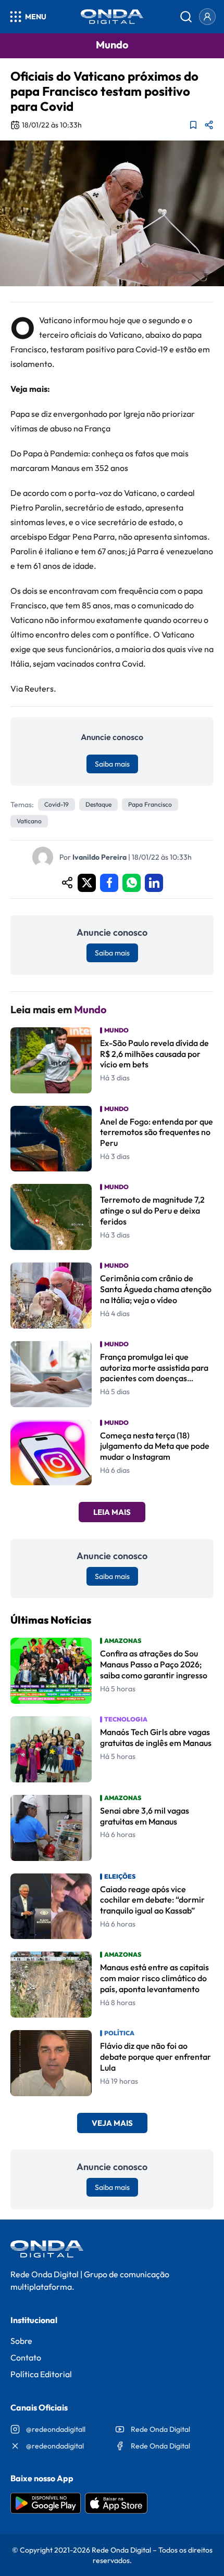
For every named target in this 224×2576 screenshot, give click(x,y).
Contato (26, 2357)
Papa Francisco (150, 804)
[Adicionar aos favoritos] (193, 125)
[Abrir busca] (186, 17)
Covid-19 (57, 804)
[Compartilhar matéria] (209, 125)
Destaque (98, 804)
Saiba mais (112, 764)
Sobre (21, 2341)
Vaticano (29, 821)
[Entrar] (207, 17)
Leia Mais (112, 1512)
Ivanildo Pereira (99, 857)
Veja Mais (112, 2123)
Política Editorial (41, 2374)
